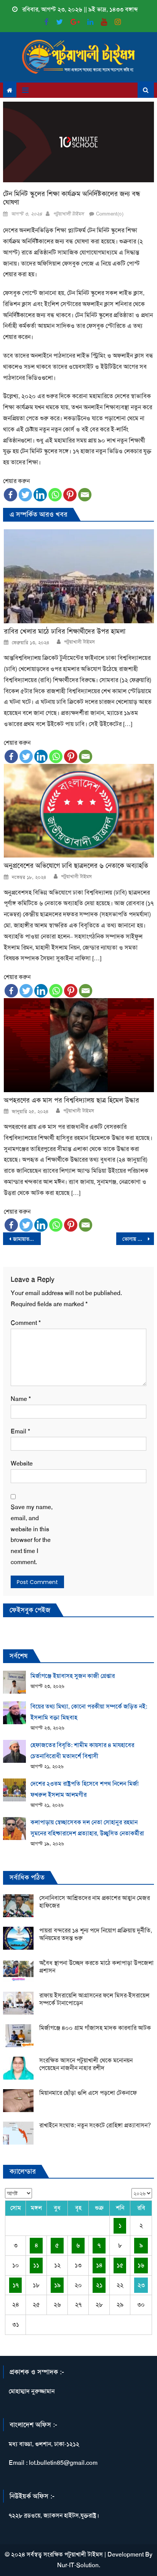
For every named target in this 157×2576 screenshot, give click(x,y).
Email (20, 1431)
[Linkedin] (40, 495)
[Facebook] (10, 495)
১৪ (99, 2265)
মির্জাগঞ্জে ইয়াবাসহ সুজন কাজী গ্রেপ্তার (73, 1676)
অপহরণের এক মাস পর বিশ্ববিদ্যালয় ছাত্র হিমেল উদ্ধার (71, 1100)
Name (21, 1399)
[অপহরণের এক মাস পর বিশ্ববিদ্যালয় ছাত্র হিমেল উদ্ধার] (79, 1045)
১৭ (16, 2285)
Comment (26, 1323)
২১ (99, 2285)
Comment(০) (110, 214)
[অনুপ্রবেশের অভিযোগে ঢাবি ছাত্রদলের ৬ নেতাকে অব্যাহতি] (79, 811)
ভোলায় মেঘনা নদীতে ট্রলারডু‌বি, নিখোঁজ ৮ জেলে (138, 1239)
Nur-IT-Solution (78, 2565)
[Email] (85, 495)
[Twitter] (25, 495)
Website (22, 1463)
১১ (36, 2265)
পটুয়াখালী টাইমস (68, 214)
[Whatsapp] (55, 495)
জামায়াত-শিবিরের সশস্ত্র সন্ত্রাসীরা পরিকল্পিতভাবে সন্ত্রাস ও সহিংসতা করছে (27, 1239)
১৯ (57, 2285)
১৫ (120, 2265)
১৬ (141, 2265)
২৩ (141, 2285)
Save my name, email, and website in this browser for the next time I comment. (32, 1534)
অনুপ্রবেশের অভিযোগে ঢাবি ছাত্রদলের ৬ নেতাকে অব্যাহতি (76, 866)
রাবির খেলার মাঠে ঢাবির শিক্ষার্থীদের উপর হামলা (65, 631)
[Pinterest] (70, 495)
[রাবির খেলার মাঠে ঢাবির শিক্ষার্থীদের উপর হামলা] (79, 576)
